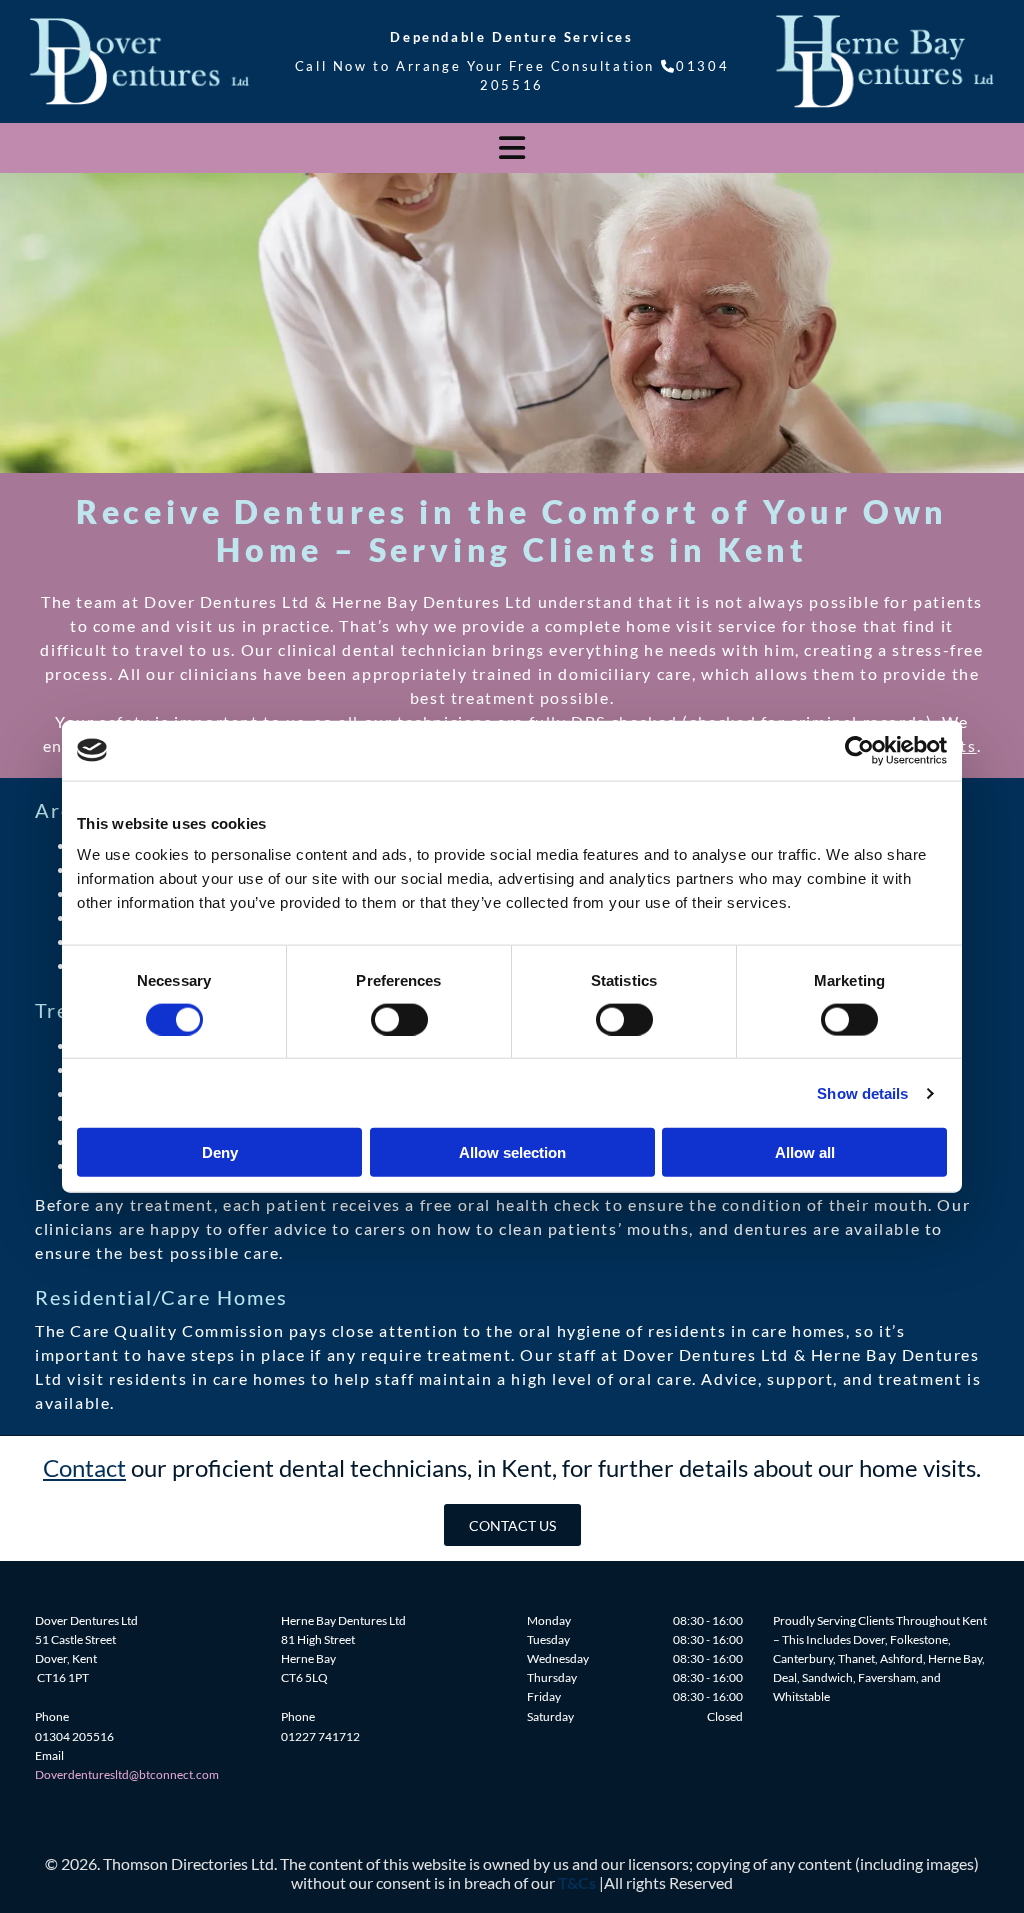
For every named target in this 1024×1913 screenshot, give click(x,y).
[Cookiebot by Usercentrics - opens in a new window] (859, 750)
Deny (220, 1152)
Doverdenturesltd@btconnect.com (127, 1774)
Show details (862, 1092)
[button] (512, 1524)
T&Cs (577, 1882)
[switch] (399, 1019)
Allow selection (512, 1152)
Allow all (805, 1152)
